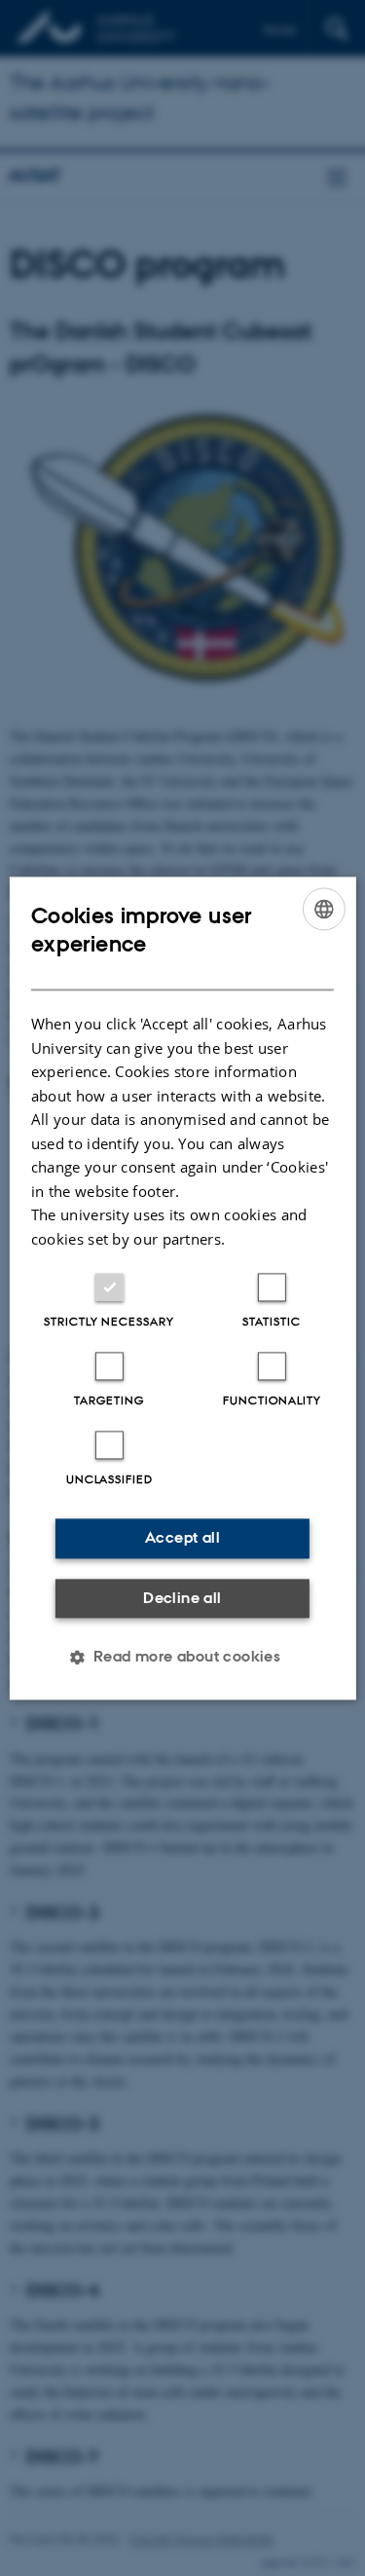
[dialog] (182, 1288)
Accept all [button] (182, 1537)
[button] (183, 1657)
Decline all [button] (182, 1598)
